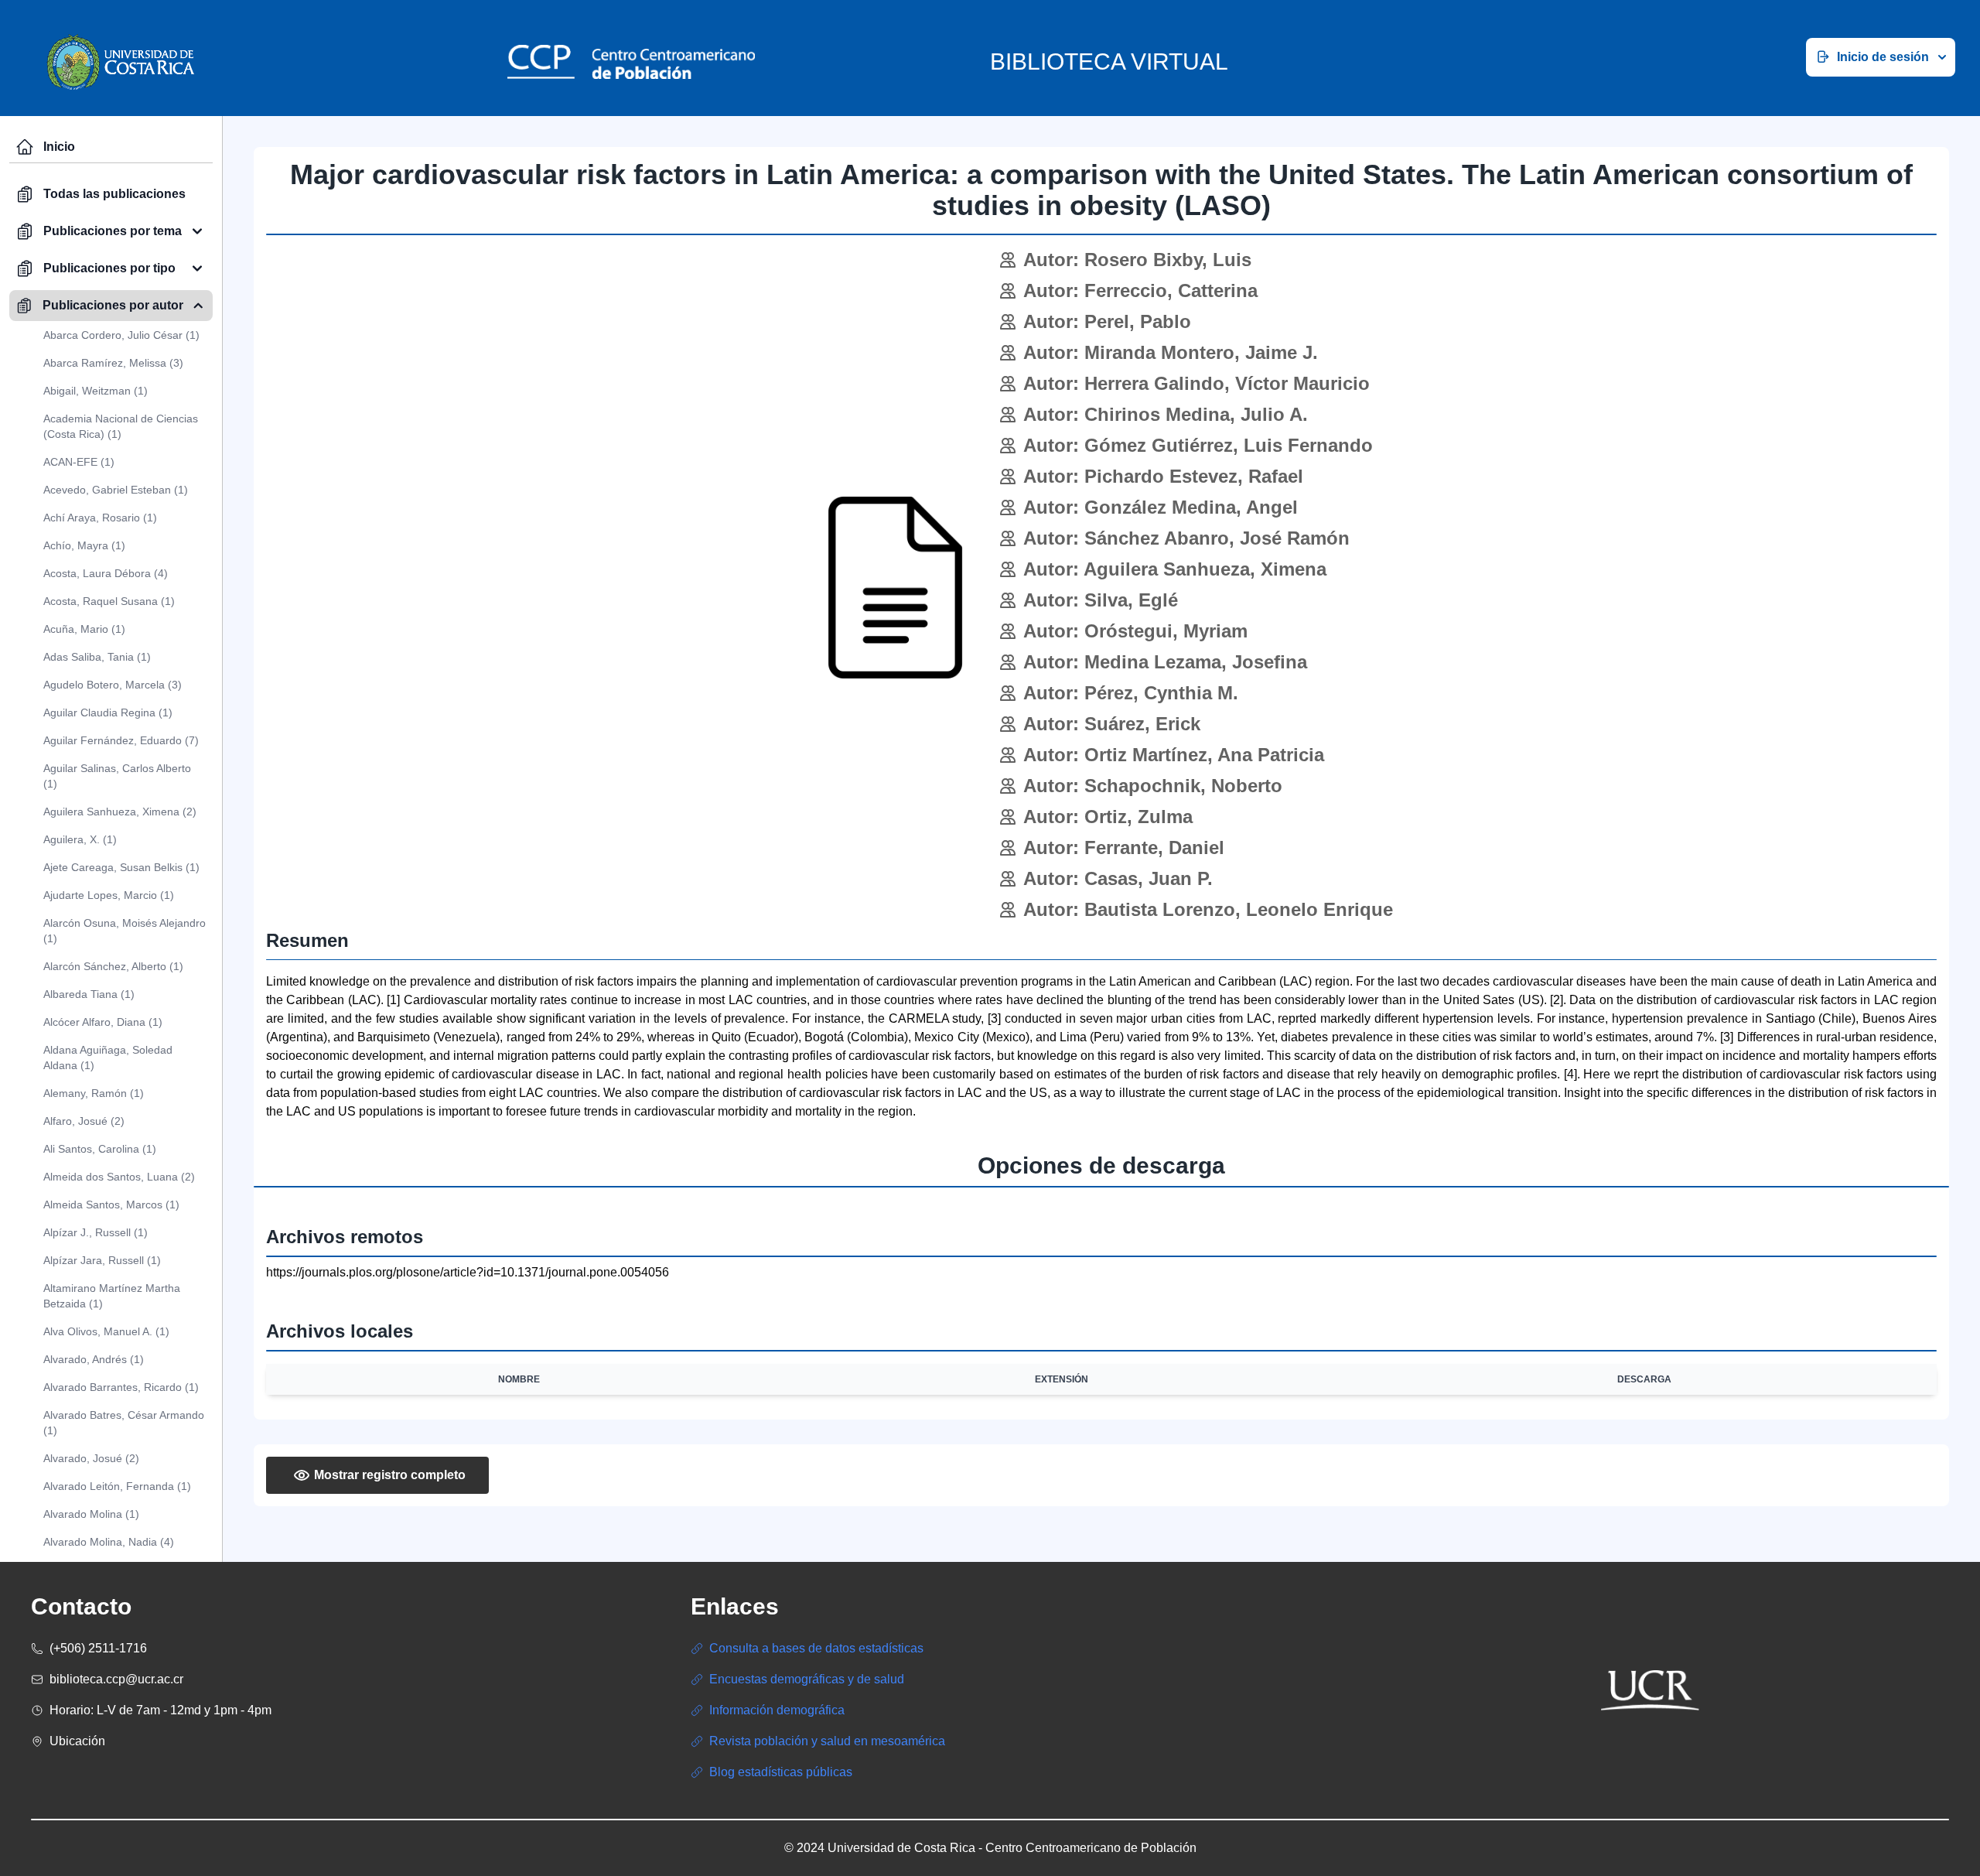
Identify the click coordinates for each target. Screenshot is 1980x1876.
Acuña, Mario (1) (84, 629)
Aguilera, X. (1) (80, 839)
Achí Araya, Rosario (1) (100, 518)
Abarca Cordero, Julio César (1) (121, 335)
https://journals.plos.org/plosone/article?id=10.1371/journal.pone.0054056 (468, 1272)
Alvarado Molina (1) (91, 1514)
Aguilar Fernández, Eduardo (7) (121, 740)
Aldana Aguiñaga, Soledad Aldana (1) (108, 1058)
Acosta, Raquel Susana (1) (109, 601)
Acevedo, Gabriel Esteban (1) (116, 490)
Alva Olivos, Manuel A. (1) (106, 1331)
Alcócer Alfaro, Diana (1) (103, 1022)
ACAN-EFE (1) (79, 462)
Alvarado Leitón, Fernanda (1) (117, 1486)
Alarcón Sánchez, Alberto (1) (113, 966)
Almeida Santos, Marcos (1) (111, 1205)
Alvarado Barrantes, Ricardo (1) (121, 1387)
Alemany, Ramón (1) (94, 1093)
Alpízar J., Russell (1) (96, 1232)
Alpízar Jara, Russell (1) (102, 1260)
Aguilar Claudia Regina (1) (108, 712)
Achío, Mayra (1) (84, 545)
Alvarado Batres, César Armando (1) (124, 1423)
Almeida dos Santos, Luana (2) (119, 1177)
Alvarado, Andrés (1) (94, 1359)
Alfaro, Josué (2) (84, 1121)
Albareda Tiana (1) (89, 994)
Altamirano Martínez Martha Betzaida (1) (112, 1296)
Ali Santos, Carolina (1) (100, 1149)
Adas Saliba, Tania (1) (97, 657)
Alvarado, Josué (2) (91, 1458)
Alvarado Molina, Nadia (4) (109, 1542)
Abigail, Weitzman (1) (96, 391)
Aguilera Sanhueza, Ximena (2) (120, 812)
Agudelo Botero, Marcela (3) (113, 685)
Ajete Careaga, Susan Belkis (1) (121, 867)
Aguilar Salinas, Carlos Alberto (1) (117, 776)
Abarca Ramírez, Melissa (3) (113, 363)
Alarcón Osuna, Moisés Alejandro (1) (125, 931)
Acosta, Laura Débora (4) (106, 573)
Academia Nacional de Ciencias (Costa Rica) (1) (121, 426)
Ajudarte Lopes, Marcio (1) (109, 895)
